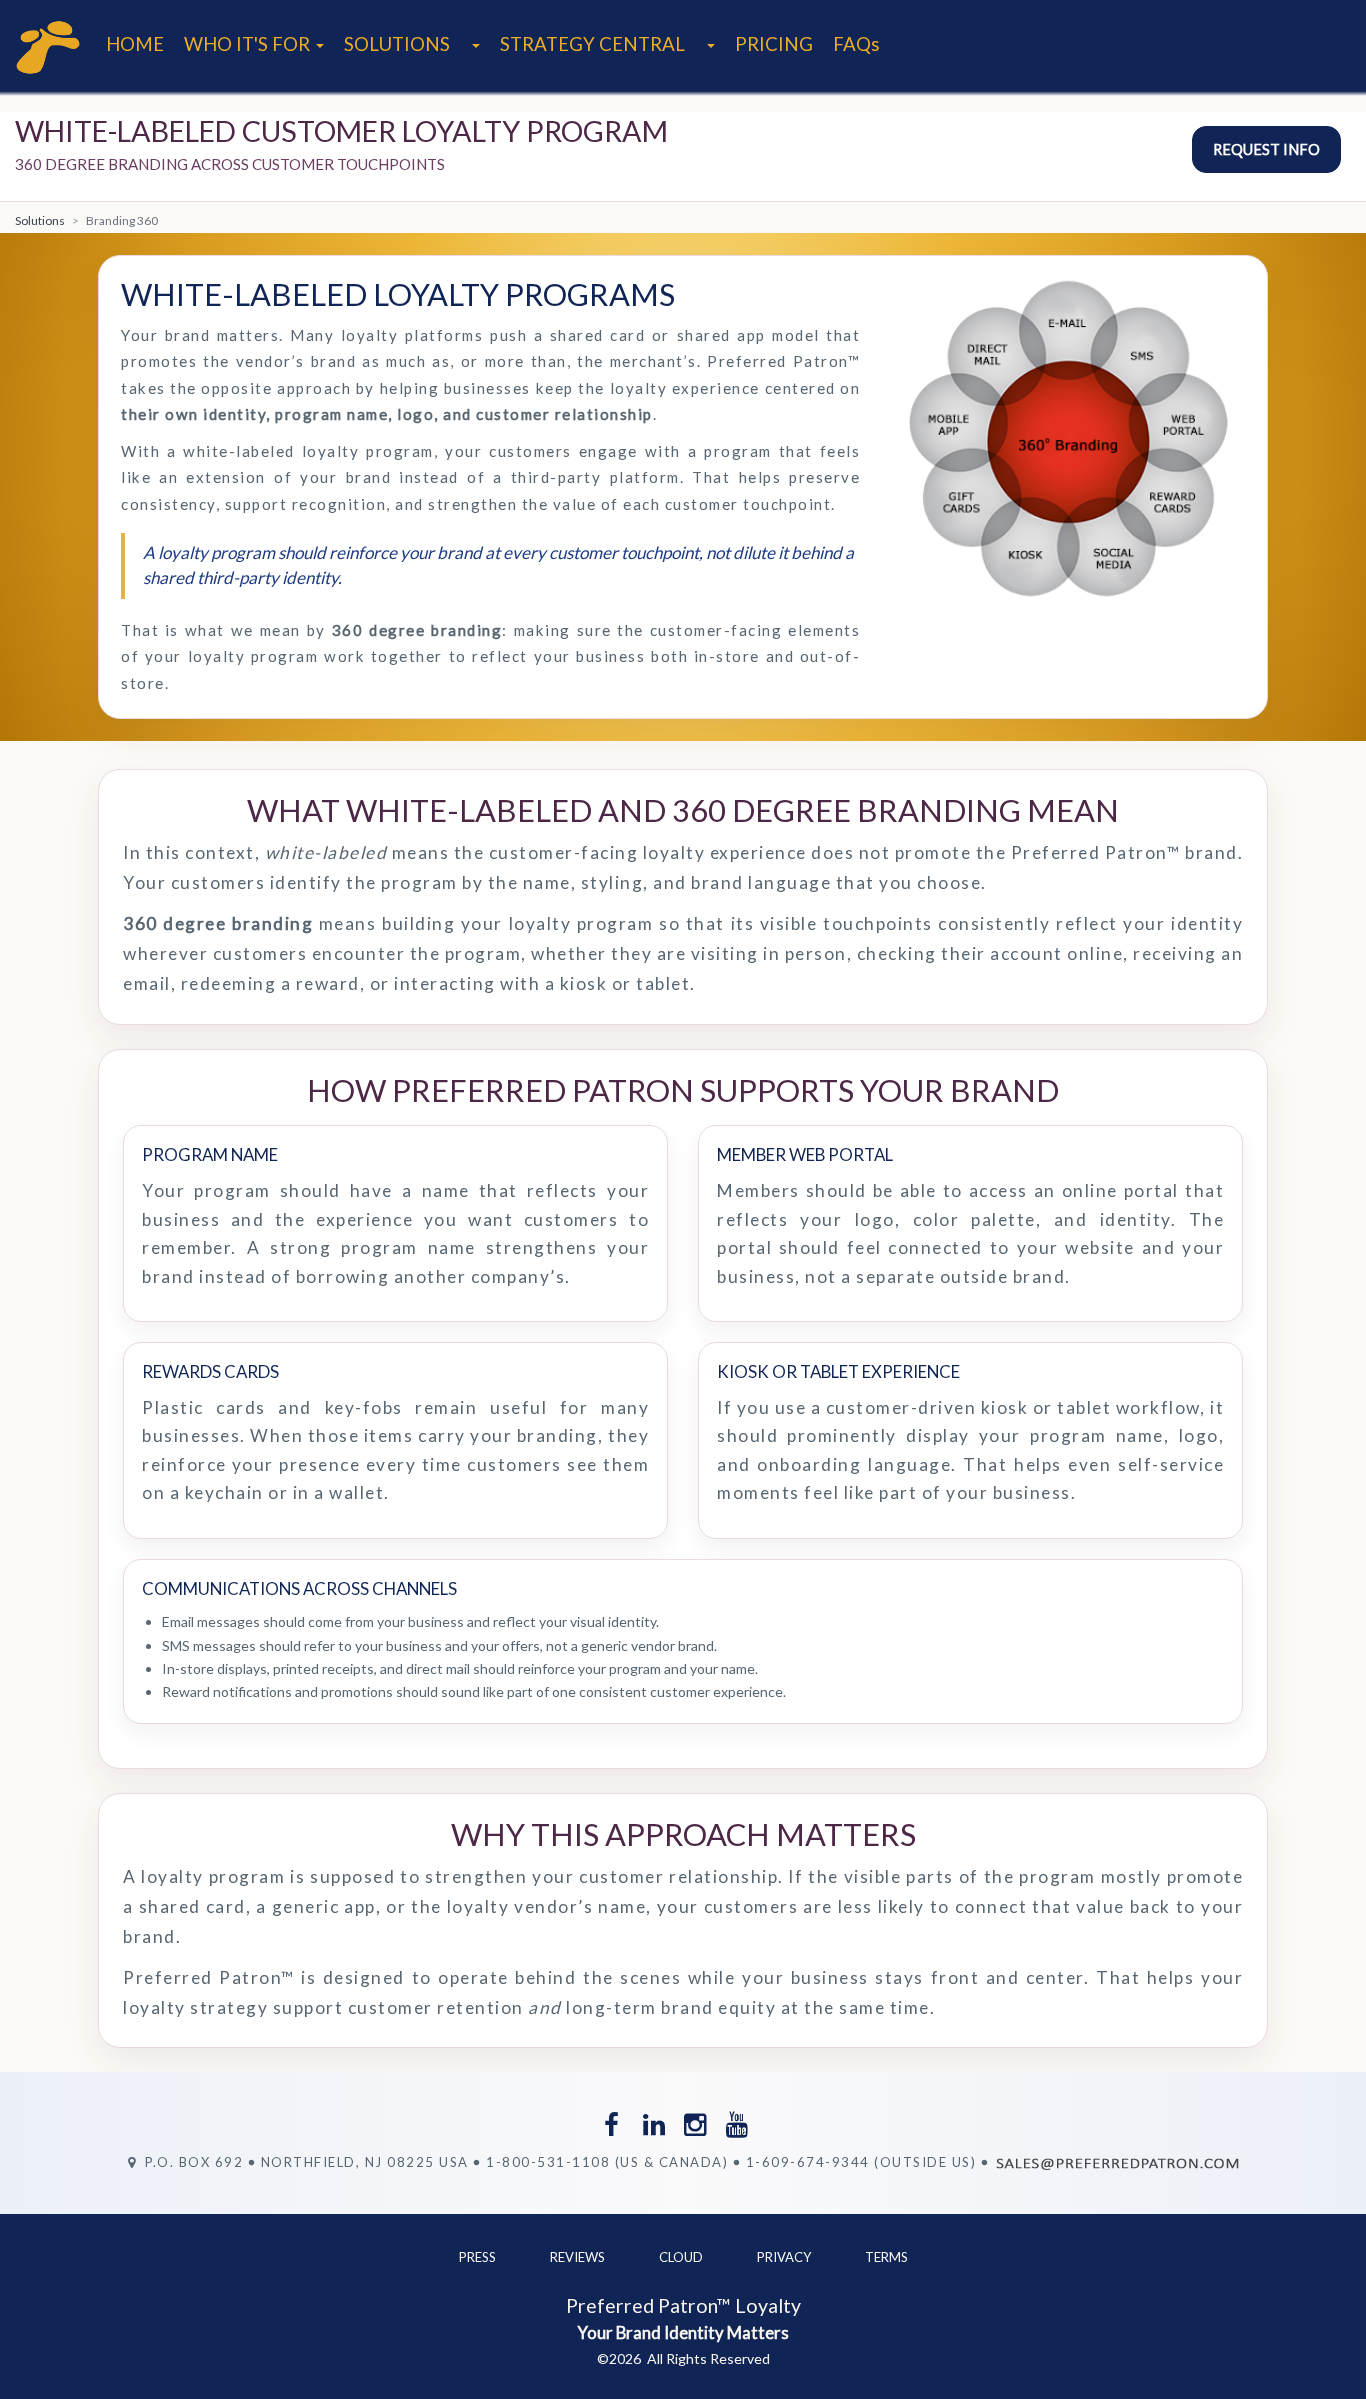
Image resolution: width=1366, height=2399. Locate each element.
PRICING (774, 44)
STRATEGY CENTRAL (592, 44)
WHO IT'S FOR (249, 44)
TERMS (886, 2257)
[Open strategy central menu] (710, 44)
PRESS (477, 2257)
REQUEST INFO (1266, 149)
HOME (135, 44)
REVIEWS (577, 2257)
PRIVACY (784, 2257)
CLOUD (681, 2257)
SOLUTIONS (397, 44)
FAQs (856, 44)
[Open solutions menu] (475, 44)
